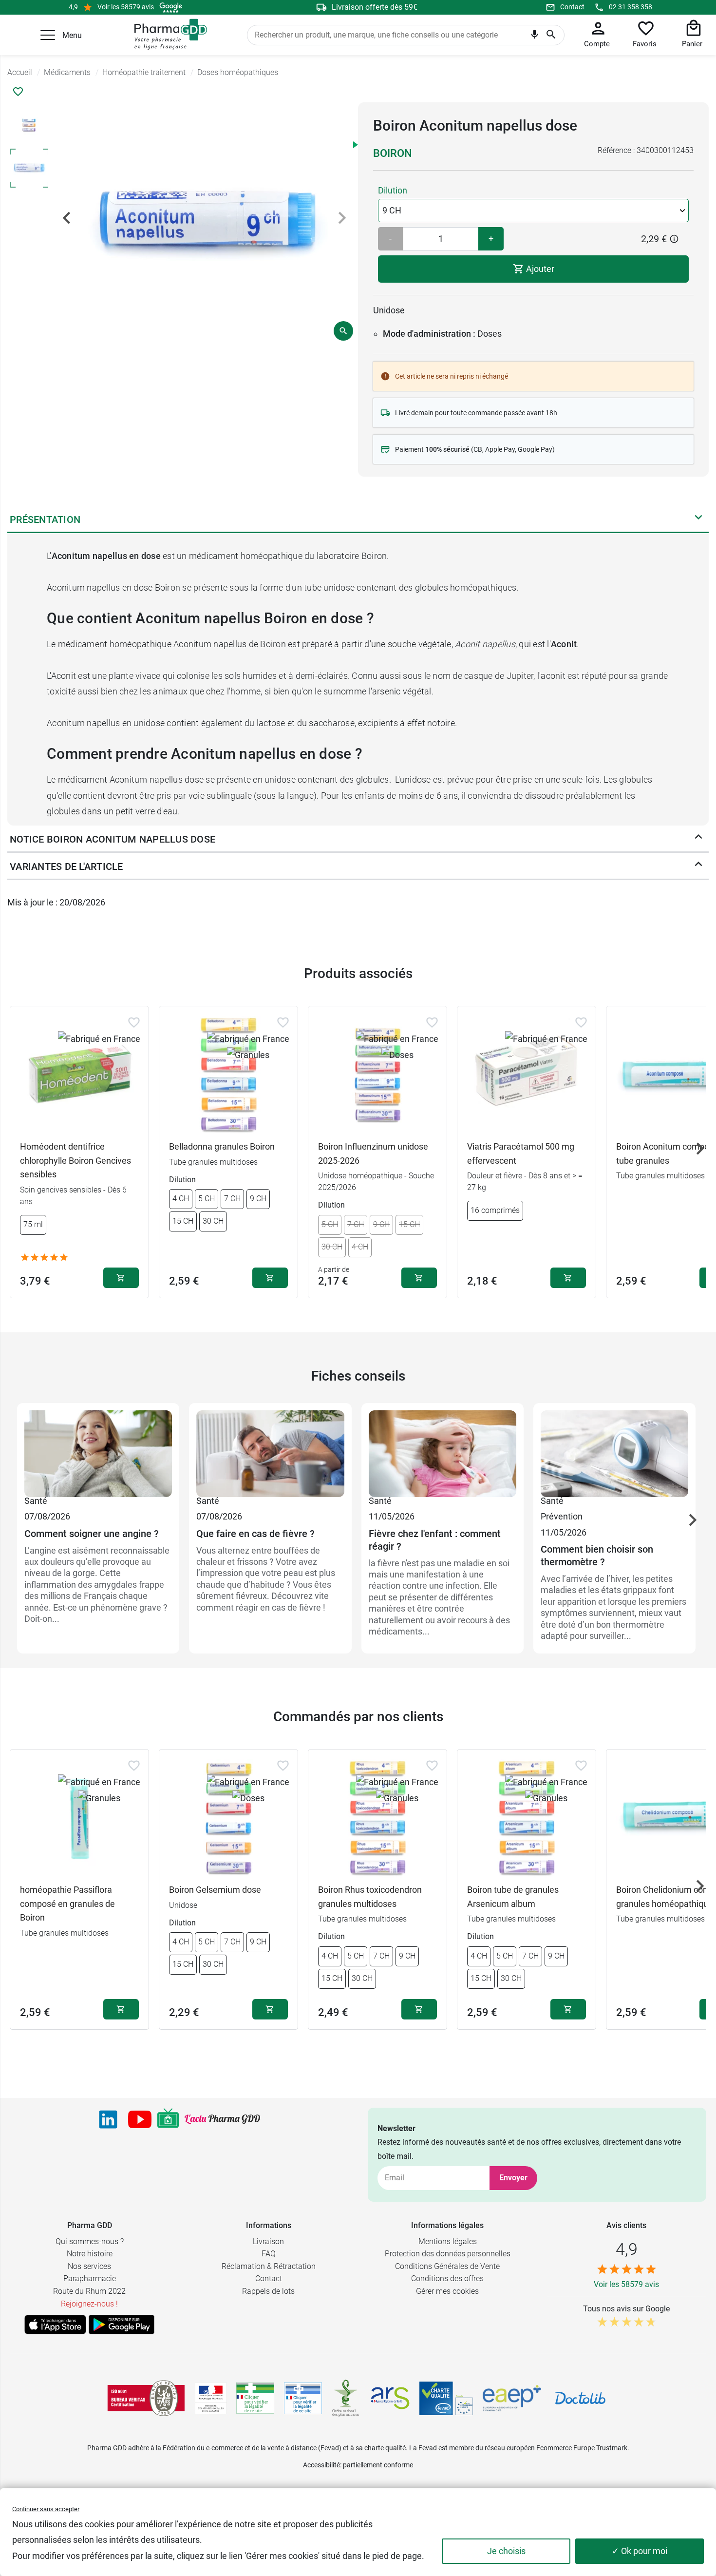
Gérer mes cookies (447, 2291)
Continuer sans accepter (46, 2509)
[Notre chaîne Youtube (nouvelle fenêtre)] (140, 2119)
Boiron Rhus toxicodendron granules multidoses (370, 1897)
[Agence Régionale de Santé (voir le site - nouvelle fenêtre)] (390, 2398)
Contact (572, 7)
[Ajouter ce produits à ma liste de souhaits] (18, 92)
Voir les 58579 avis (126, 7)
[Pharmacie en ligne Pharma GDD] (167, 35)
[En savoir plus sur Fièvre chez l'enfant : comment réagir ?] (443, 1452)
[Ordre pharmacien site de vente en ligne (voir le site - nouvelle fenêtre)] (255, 2398)
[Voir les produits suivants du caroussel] (700, 1149)
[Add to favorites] (134, 1022)
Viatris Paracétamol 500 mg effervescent (521, 1153)
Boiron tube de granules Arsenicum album (513, 1897)
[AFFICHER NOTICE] (698, 839)
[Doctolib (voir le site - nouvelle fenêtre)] (580, 2398)
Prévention (562, 1516)
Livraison (268, 2241)
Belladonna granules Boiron (222, 1146)
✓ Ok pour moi (640, 2551)
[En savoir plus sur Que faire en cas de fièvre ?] (270, 1452)
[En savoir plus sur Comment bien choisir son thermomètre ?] (614, 1452)
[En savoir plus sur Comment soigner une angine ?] (98, 1452)
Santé (36, 1501)
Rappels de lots (268, 2291)
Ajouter (539, 269)
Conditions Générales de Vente (447, 2266)
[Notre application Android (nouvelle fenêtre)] (122, 2325)
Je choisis (506, 2551)
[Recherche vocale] (535, 37)
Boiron (393, 153)
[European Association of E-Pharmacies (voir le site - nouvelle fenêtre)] (512, 2398)
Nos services (89, 2266)
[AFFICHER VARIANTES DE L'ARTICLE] (698, 866)
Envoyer (513, 2178)
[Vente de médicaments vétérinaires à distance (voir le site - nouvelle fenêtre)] (303, 2398)
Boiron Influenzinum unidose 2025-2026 (373, 1153)
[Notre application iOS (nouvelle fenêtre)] (55, 2325)
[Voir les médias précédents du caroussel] (67, 218)
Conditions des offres (447, 2278)
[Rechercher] (551, 35)
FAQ (269, 2254)
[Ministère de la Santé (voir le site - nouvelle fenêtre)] (211, 2398)
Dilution (393, 190)
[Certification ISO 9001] (146, 2398)
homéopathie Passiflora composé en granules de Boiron (67, 1904)
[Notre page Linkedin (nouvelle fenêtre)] (108, 2119)
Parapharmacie (90, 2278)
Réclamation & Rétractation (269, 2266)
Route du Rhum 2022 (89, 2291)
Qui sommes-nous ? (90, 2241)
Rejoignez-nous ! (89, 2304)
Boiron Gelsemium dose (215, 1890)
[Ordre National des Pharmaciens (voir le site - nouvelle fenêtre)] (346, 2398)
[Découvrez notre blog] (222, 2119)
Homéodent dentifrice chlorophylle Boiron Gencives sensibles (75, 1161)
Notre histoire (90, 2254)
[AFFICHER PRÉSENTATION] (698, 519)
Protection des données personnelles (448, 2254)
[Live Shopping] (168, 2119)
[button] (48, 35)
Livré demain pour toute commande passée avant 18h (476, 413)
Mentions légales (448, 2241)
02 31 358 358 (631, 7)
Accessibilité (321, 2465)
